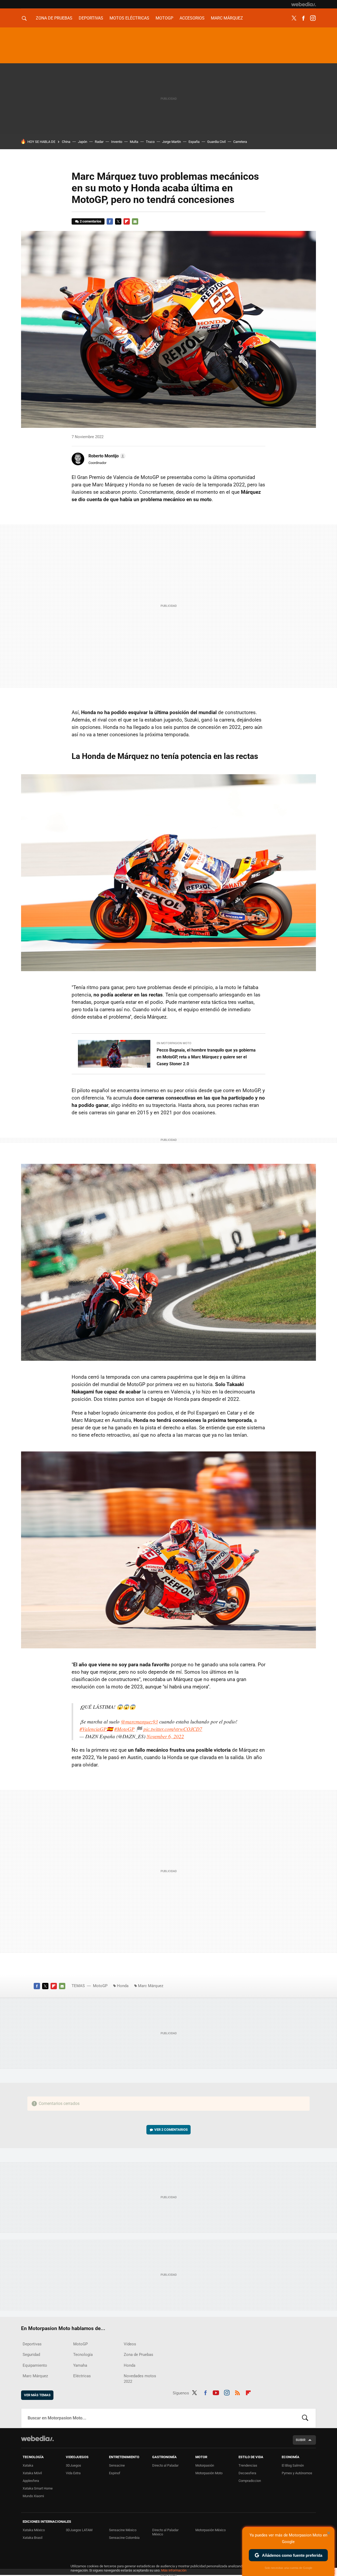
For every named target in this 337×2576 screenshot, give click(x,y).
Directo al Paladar (165, 2465)
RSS (237, 2392)
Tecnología (83, 2355)
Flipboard (127, 221)
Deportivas (91, 18)
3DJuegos (73, 2465)
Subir (301, 2440)
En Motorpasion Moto (174, 1043)
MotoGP (164, 18)
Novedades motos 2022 (140, 2379)
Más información (174, 2570)
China (66, 142)
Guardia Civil (216, 142)
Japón (83, 142)
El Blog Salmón (293, 2465)
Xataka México (34, 2530)
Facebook (303, 18)
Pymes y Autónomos (297, 2473)
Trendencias (248, 2465)
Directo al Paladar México (165, 2532)
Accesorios (192, 18)
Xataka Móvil (32, 2473)
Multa (134, 142)
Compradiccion (250, 2481)
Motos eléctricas (129, 18)
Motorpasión (205, 2465)
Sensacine (117, 2465)
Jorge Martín (172, 142)
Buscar (305, 2418)
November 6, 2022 (165, 1736)
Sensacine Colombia (124, 2538)
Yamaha (80, 2365)
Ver (171, 2130)
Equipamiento (35, 2365)
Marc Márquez (227, 18)
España (194, 142)
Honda (123, 1986)
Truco (150, 142)
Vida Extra (73, 2473)
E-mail (135, 221)
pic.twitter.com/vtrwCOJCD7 (173, 1729)
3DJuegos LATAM (79, 2530)
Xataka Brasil (33, 2538)
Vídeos (130, 2344)
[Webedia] (304, 4)
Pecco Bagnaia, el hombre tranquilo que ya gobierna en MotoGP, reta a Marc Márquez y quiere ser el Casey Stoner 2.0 (206, 1057)
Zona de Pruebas (54, 18)
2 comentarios (91, 221)
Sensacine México (123, 2530)
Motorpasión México (210, 2530)
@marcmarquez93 (139, 1722)
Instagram (313, 18)
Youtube (216, 2392)
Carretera (240, 142)
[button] (106, 456)
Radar (99, 142)
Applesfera (31, 2481)
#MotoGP (124, 1729)
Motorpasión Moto (209, 2473)
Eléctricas (82, 2376)
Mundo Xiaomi (33, 2496)
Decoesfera (247, 2473)
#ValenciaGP (93, 1729)
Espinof (115, 2473)
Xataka (28, 2465)
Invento (117, 142)
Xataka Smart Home (38, 2488)
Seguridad (31, 2355)
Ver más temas (37, 2395)
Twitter (294, 18)
